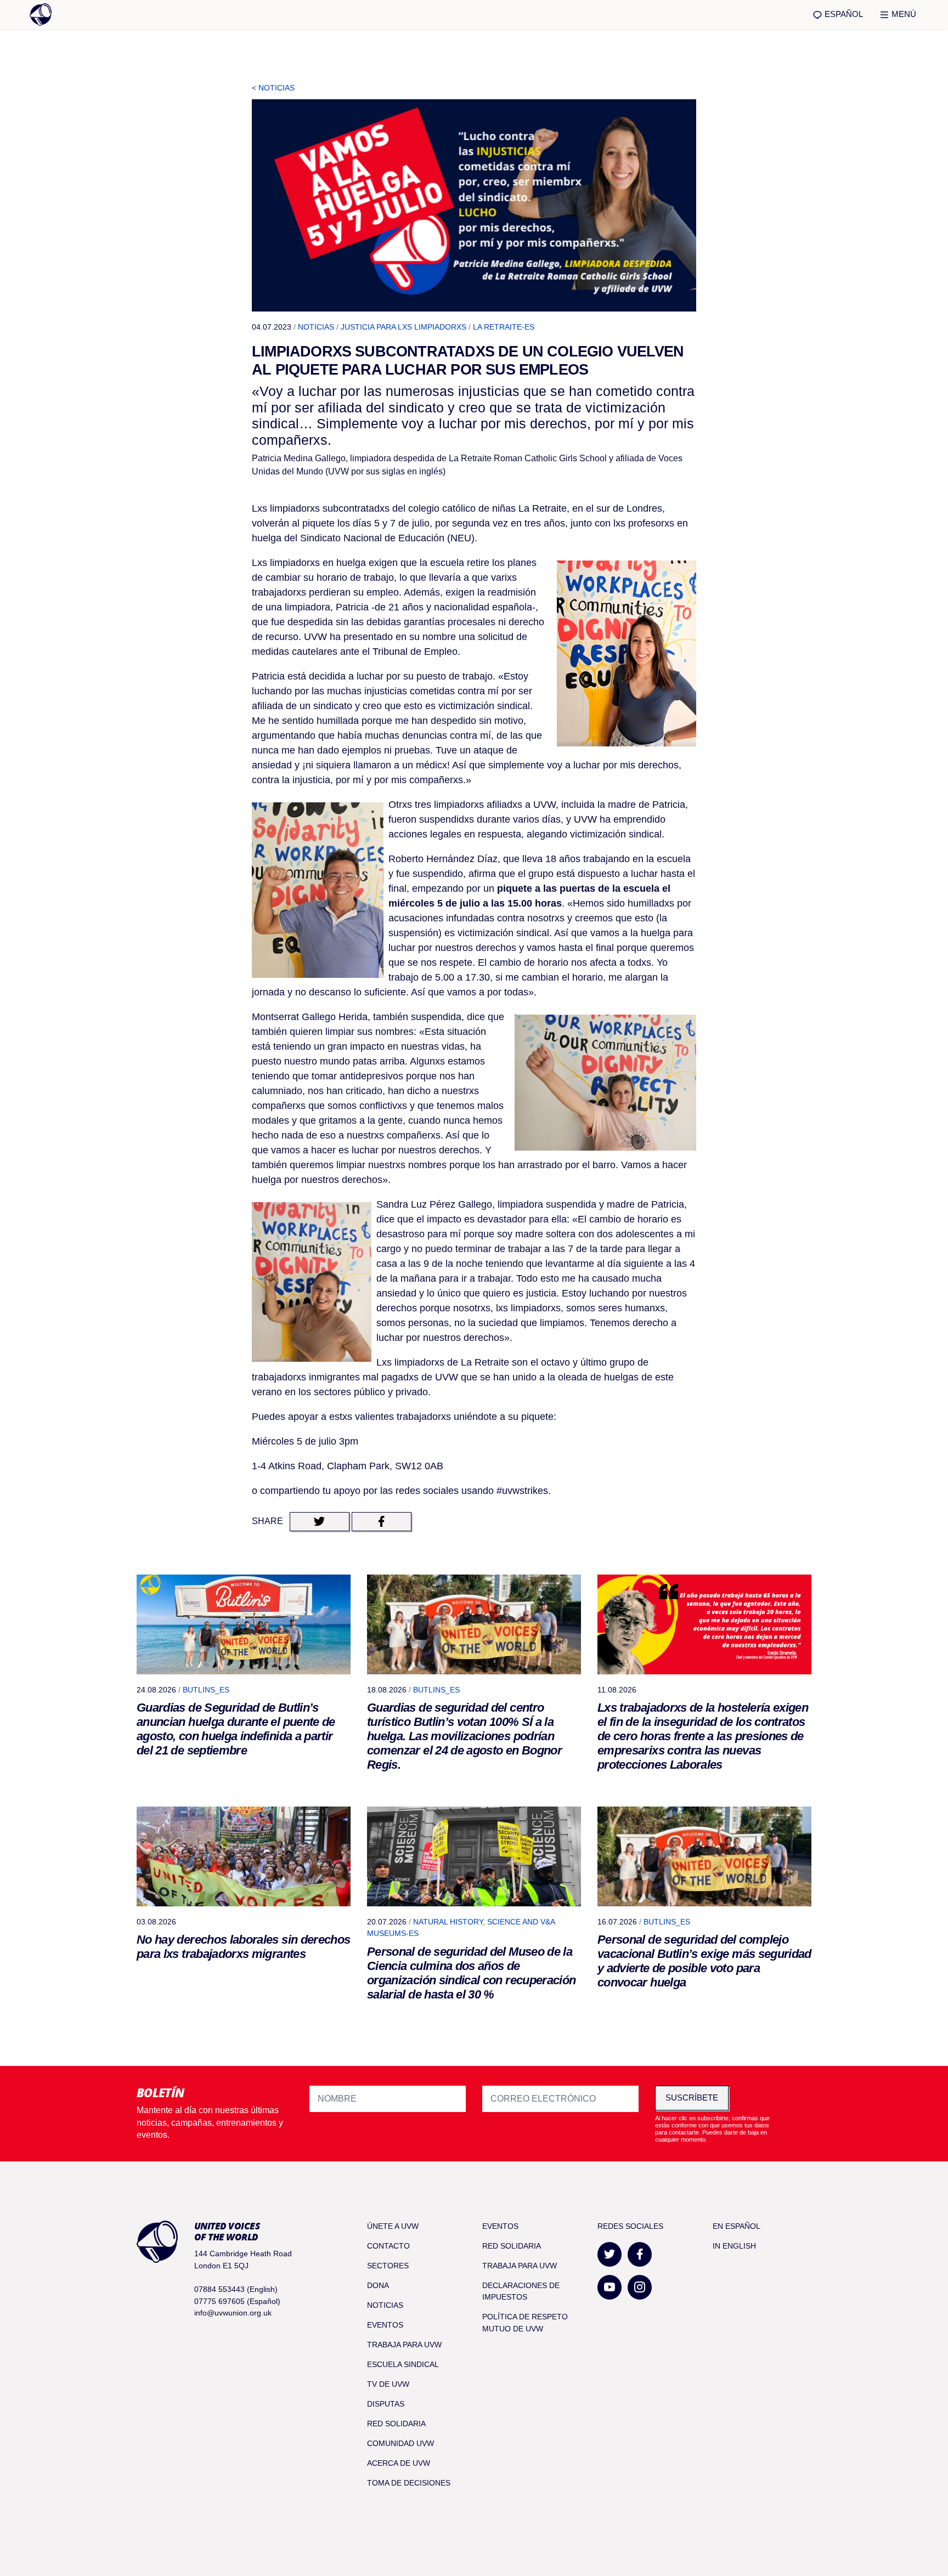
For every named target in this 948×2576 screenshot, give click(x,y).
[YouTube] (610, 2287)
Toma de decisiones (409, 2483)
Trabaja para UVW (404, 2345)
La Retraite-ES (504, 327)
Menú (903, 14)
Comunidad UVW (400, 2443)
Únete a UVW (393, 2226)
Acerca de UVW (399, 2463)
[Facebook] (640, 2254)
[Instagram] (640, 2287)
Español (843, 14)
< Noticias (273, 88)
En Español (737, 2226)
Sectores (388, 2266)
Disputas (386, 2404)
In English (734, 2246)
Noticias (316, 327)
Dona (378, 2285)
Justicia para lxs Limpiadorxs (404, 327)
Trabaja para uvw (520, 2266)
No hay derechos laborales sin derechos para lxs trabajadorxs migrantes (243, 1947)
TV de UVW (388, 2384)
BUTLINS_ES (206, 1690)
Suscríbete (692, 2097)
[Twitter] (610, 2254)
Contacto (388, 2246)
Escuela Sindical (403, 2364)
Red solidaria (396, 2424)
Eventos (385, 2325)
